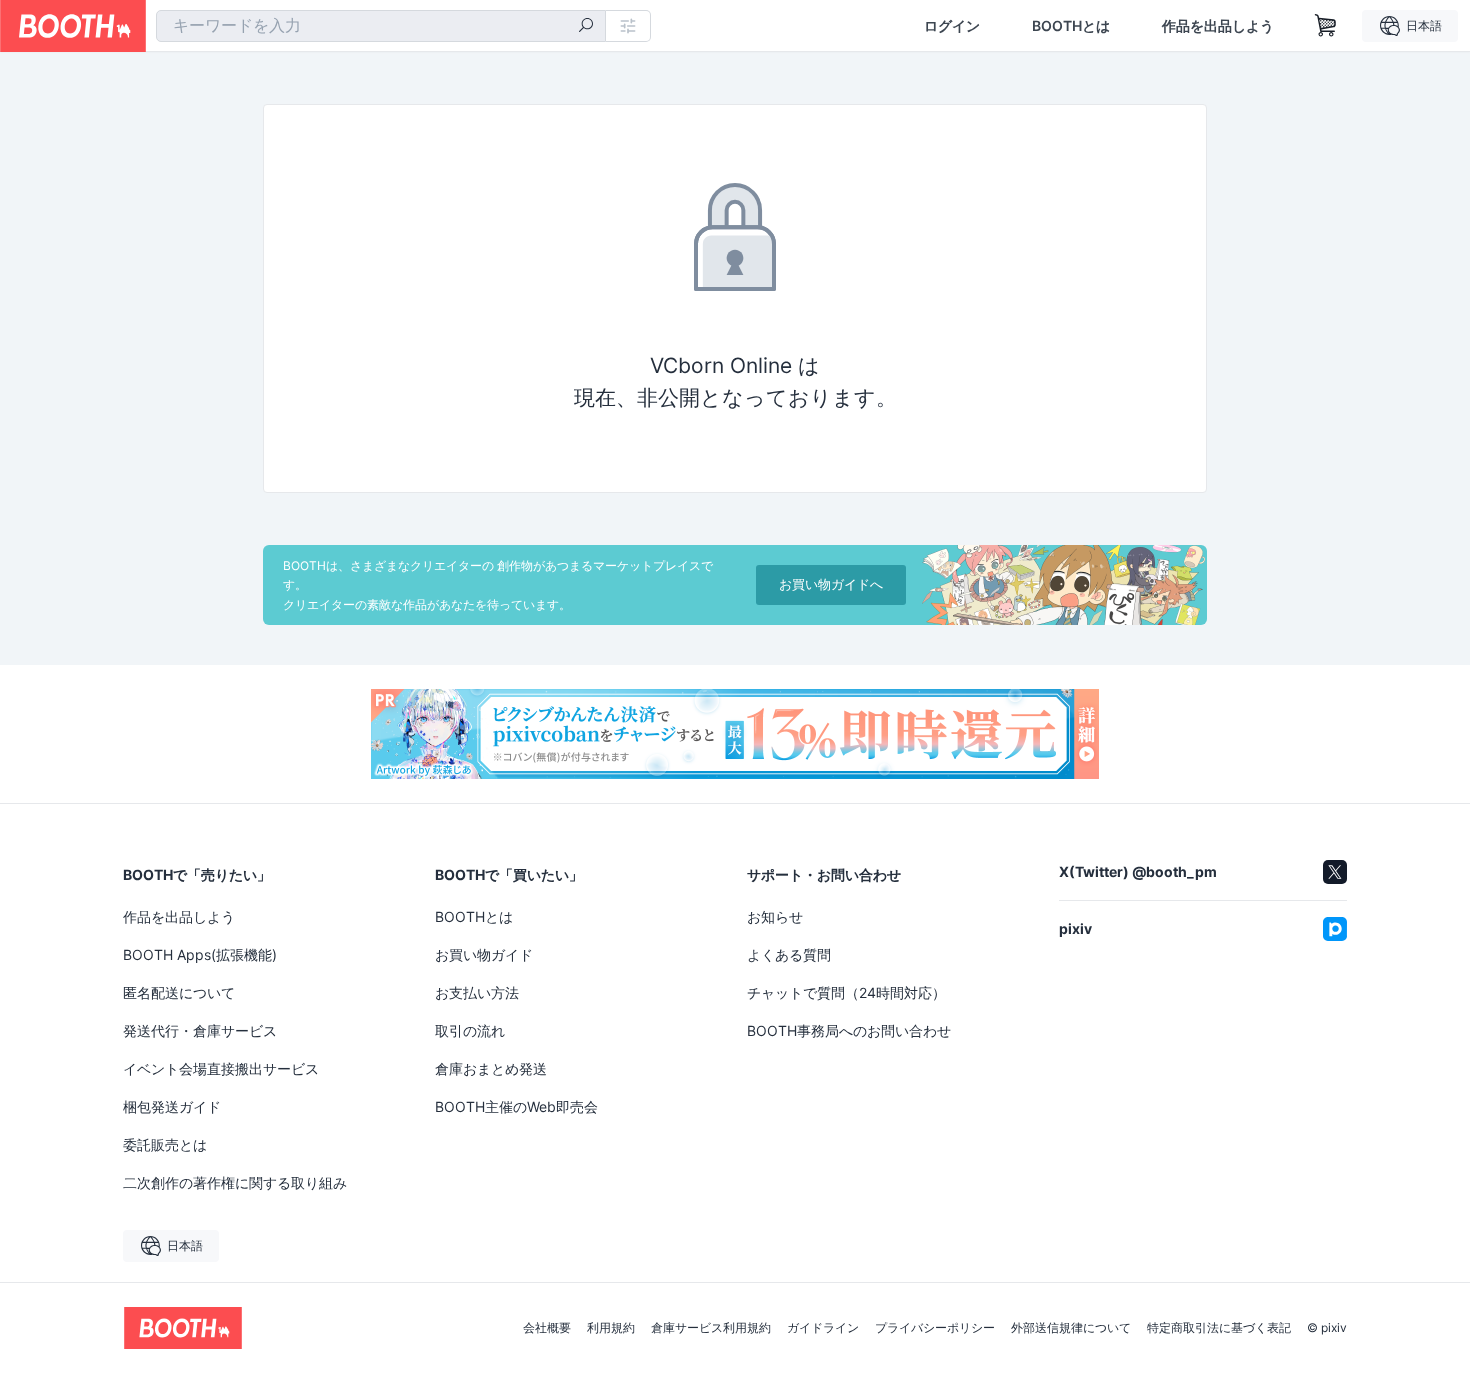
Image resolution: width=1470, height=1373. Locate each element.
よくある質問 (789, 954)
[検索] (586, 27)
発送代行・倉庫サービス (200, 1030)
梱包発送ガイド (172, 1106)
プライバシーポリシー (935, 1328)
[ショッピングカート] (1326, 26)
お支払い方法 (477, 992)
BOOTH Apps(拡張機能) (200, 954)
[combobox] (381, 26)
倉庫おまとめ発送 (491, 1068)
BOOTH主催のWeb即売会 (516, 1106)
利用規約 (611, 1328)
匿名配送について (179, 992)
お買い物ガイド (484, 954)
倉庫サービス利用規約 (711, 1328)
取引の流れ (470, 1030)
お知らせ (775, 916)
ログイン (952, 26)
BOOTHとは (1071, 26)
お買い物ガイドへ (831, 584)
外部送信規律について (1071, 1328)
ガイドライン (823, 1328)
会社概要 (547, 1328)
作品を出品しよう (1218, 26)
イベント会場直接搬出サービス (221, 1068)
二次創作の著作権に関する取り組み (235, 1182)
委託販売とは (165, 1144)
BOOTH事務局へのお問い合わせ (849, 1030)
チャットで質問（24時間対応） (846, 992)
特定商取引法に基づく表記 (1219, 1328)
